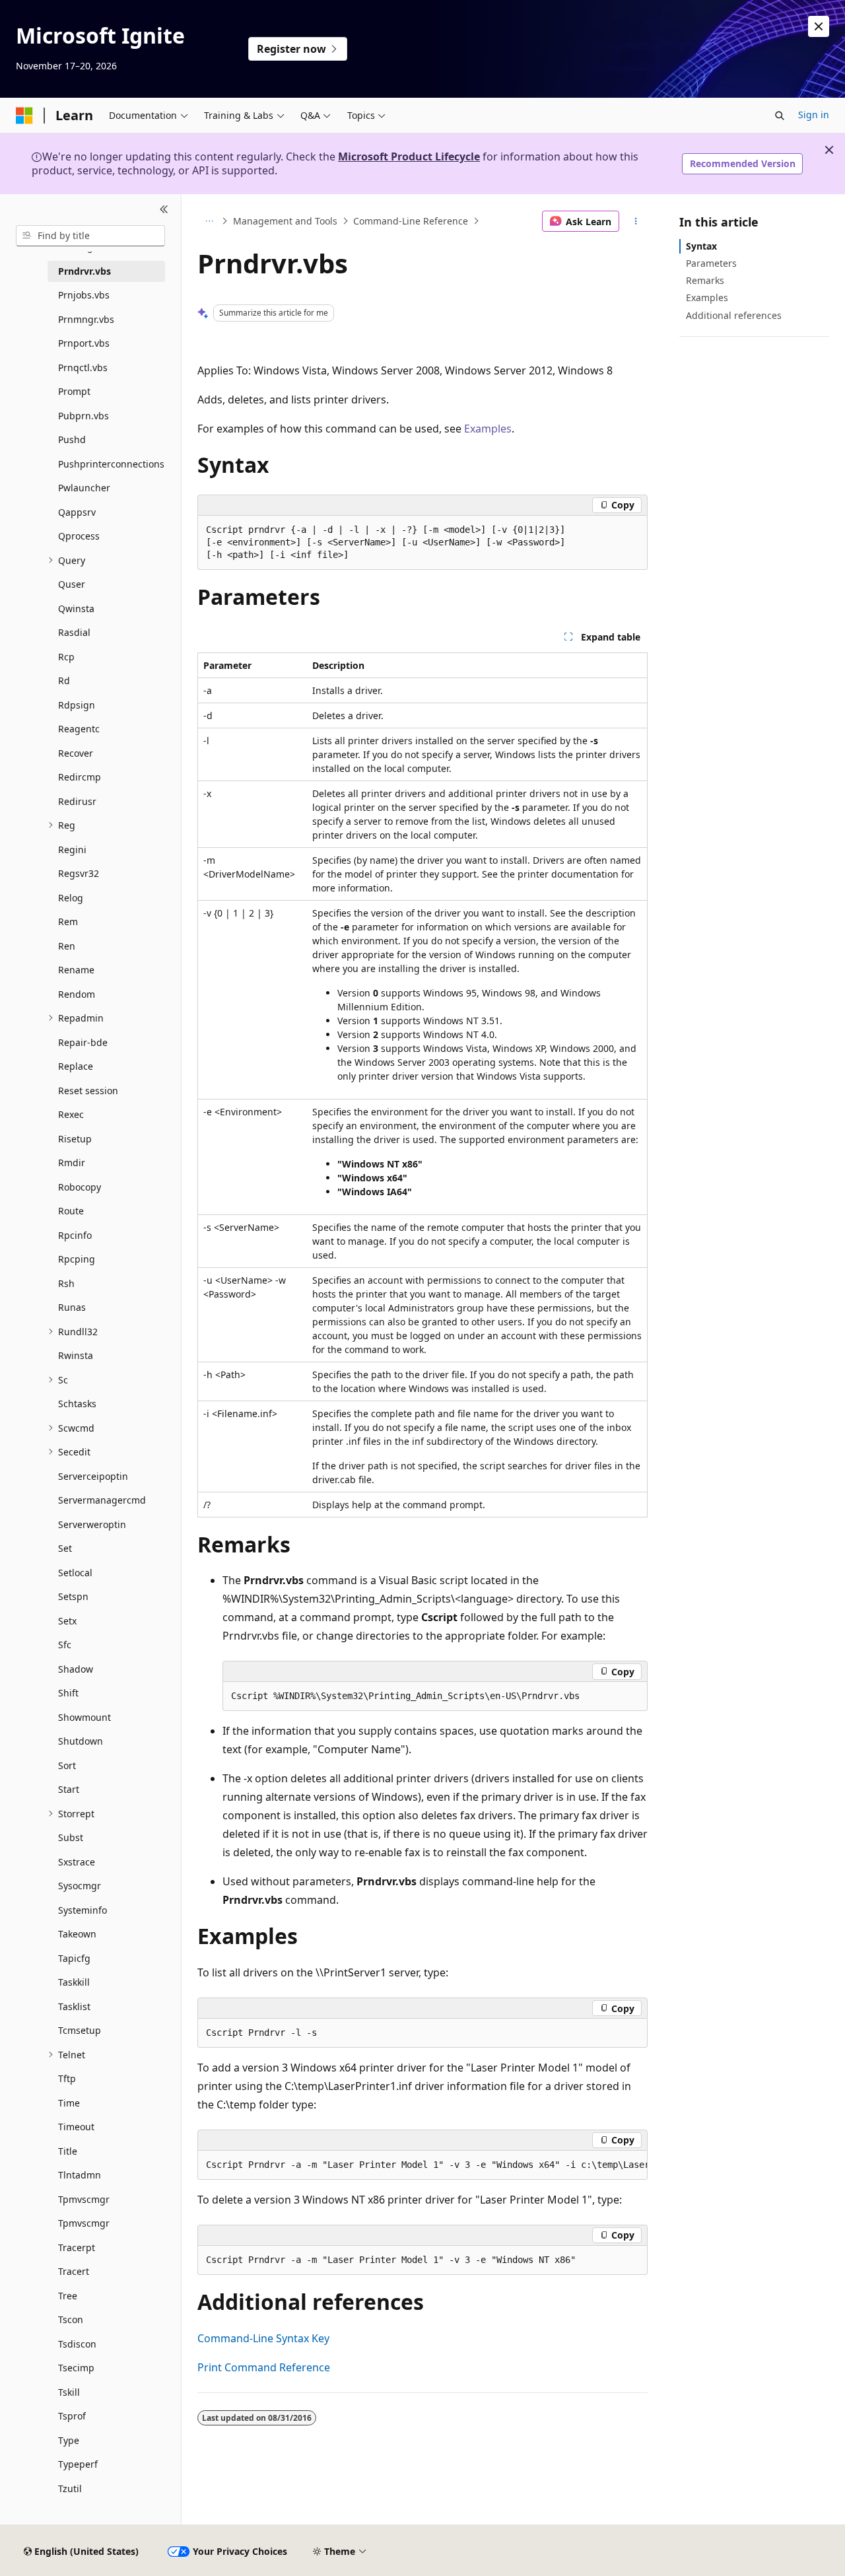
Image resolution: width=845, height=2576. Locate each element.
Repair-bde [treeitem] (83, 1042)
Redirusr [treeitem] (77, 801)
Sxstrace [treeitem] (77, 1862)
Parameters (711, 263)
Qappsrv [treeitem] (77, 512)
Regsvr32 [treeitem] (79, 873)
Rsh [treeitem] (66, 1283)
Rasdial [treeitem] (74, 632)
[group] (422, 2165)
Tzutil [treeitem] (70, 2489)
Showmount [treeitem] (84, 1717)
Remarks (705, 280)
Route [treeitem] (71, 1211)
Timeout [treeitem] (76, 2127)
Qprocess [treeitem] (79, 536)
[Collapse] (164, 210)
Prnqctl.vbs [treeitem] (83, 367)
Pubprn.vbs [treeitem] (84, 416)
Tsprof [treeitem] (72, 2416)
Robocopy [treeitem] (80, 1187)
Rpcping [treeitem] (77, 1259)
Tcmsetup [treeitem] (80, 2030)
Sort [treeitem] (67, 1765)
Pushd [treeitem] (72, 439)
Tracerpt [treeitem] (77, 2247)
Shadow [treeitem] (76, 1669)
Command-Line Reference (411, 221)
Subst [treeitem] (71, 1837)
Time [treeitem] (69, 2103)
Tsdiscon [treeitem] (77, 2344)
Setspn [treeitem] (73, 1596)
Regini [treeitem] (72, 850)
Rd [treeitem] (64, 680)
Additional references (734, 315)
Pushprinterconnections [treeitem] (111, 464)
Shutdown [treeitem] (81, 1741)
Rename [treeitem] (76, 970)
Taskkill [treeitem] (74, 1982)
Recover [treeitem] (76, 753)
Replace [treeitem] (76, 1066)
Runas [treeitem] (72, 1307)
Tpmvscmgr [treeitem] (84, 2199)
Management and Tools (285, 221)
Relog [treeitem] (71, 898)
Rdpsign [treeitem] (77, 705)
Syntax (701, 246)
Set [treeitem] (65, 1548)
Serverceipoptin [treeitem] (93, 1476)
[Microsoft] (24, 116)
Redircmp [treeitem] (80, 777)
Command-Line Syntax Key (263, 2338)
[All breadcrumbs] (209, 221)
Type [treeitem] (69, 2440)
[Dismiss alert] (819, 26)
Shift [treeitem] (68, 1693)
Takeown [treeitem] (77, 1934)
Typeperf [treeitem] (78, 2464)
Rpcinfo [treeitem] (75, 1235)
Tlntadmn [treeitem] (80, 2175)
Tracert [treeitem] (74, 2271)
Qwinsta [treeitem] (76, 609)
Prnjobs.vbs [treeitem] (84, 295)
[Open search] (780, 116)
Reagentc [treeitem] (79, 729)
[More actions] (636, 221)
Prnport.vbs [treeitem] (84, 343)
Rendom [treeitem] (77, 994)
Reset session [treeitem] (88, 1091)
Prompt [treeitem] (74, 391)
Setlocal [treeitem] (75, 1573)
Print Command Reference (264, 2367)
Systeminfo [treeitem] (83, 1910)
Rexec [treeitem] (71, 1114)
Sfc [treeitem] (65, 1645)
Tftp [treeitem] (67, 2078)
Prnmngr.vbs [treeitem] (86, 319)
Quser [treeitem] (72, 584)
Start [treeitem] (69, 1789)
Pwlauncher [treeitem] (84, 488)
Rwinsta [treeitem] (76, 1355)
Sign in (814, 115)
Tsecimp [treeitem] (76, 2368)
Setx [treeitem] (67, 1621)
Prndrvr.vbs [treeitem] (84, 271)
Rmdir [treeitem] (72, 1163)
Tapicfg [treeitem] (74, 1958)
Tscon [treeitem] (71, 2319)
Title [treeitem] (68, 2151)
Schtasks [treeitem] (77, 1404)
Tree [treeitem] (68, 2296)
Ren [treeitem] (67, 946)
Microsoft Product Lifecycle (409, 157)
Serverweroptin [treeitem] (92, 1524)
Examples (488, 429)
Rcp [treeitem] (66, 657)
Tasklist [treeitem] (74, 2006)
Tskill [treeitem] (69, 2392)
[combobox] (90, 236)
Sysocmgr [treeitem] (80, 1886)
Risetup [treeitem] (75, 1139)
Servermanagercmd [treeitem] (102, 1500)
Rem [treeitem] (68, 922)
